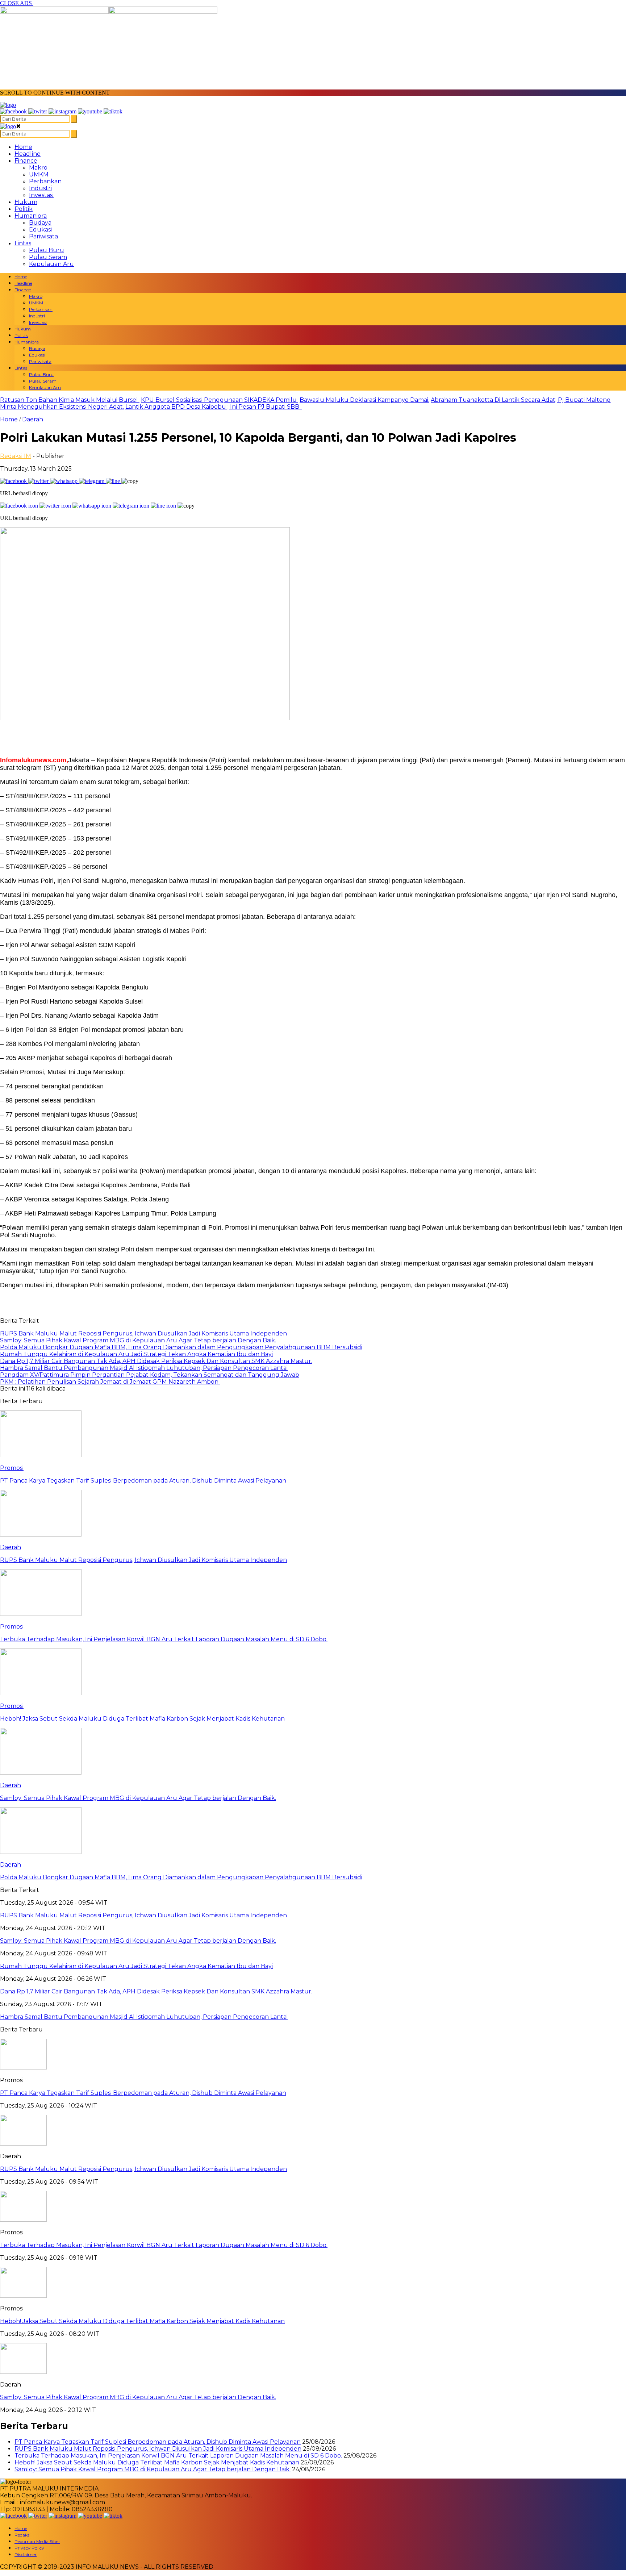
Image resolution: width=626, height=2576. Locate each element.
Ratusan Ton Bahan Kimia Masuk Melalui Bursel (70, 400)
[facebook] (13, 111)
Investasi (41, 195)
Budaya (40, 223)
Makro (38, 168)
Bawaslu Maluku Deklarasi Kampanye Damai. (364, 400)
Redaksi (22, 2535)
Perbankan (45, 181)
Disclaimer (26, 2554)
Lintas (23, 243)
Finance (26, 161)
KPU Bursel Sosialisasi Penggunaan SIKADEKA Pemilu (220, 400)
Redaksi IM (16, 456)
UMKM (39, 174)
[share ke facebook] (14, 481)
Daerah (33, 419)
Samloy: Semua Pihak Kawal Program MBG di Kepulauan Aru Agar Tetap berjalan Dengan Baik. (138, 2397)
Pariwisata (43, 236)
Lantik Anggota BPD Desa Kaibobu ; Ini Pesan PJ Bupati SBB (214, 407)
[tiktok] (113, 111)
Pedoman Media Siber (37, 2541)
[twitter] (38, 111)
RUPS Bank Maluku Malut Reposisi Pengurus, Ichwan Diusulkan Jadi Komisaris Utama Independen (143, 2169)
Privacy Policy (29, 2548)
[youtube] (90, 111)
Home (23, 147)
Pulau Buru (47, 250)
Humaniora (31, 216)
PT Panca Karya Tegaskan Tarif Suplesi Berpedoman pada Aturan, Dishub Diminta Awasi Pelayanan (143, 2093)
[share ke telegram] (92, 481)
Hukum (26, 202)
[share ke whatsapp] (64, 481)
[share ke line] (114, 481)
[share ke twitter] (39, 481)
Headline (28, 154)
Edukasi (40, 230)
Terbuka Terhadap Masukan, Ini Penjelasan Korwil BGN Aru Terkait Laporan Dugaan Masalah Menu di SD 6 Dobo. (164, 2245)
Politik (24, 209)
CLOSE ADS (17, 3)
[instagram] (62, 111)
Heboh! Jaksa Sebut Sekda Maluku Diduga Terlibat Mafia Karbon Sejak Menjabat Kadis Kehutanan (142, 2321)
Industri (40, 188)
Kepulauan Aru (51, 264)
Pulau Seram (48, 257)
